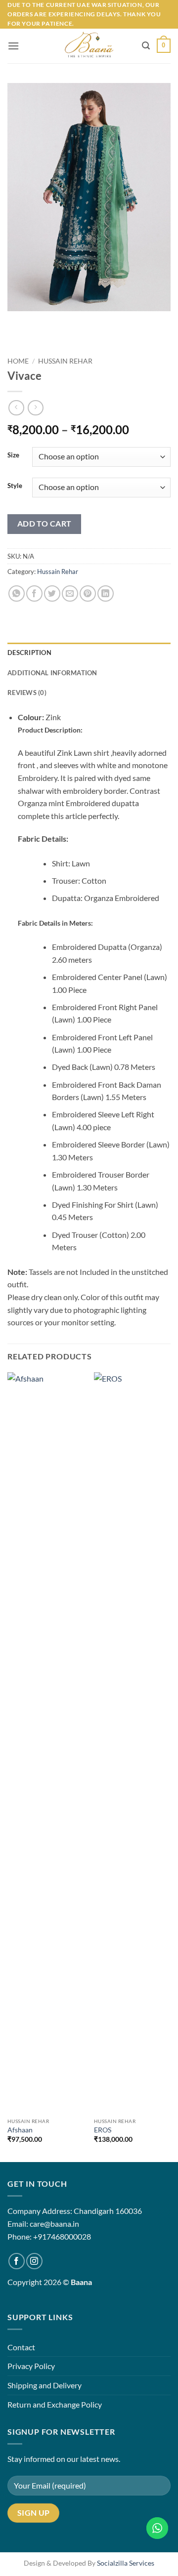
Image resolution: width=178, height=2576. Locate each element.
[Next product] (16, 408)
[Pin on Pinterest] (88, 593)
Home (18, 361)
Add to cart (44, 524)
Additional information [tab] (52, 673)
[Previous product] (35, 408)
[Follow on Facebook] (17, 2261)
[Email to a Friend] (70, 593)
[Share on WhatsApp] (17, 593)
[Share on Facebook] (34, 593)
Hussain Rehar (65, 361)
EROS (103, 2130)
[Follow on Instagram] (34, 2261)
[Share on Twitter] (52, 593)
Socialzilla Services (126, 2563)
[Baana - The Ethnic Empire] (89, 46)
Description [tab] (29, 653)
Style (15, 486)
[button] (13, 46)
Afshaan (20, 2130)
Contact (21, 2347)
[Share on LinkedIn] (106, 593)
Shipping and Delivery (44, 2385)
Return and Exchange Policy (55, 2404)
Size (13, 455)
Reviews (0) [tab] (27, 693)
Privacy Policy (31, 2366)
